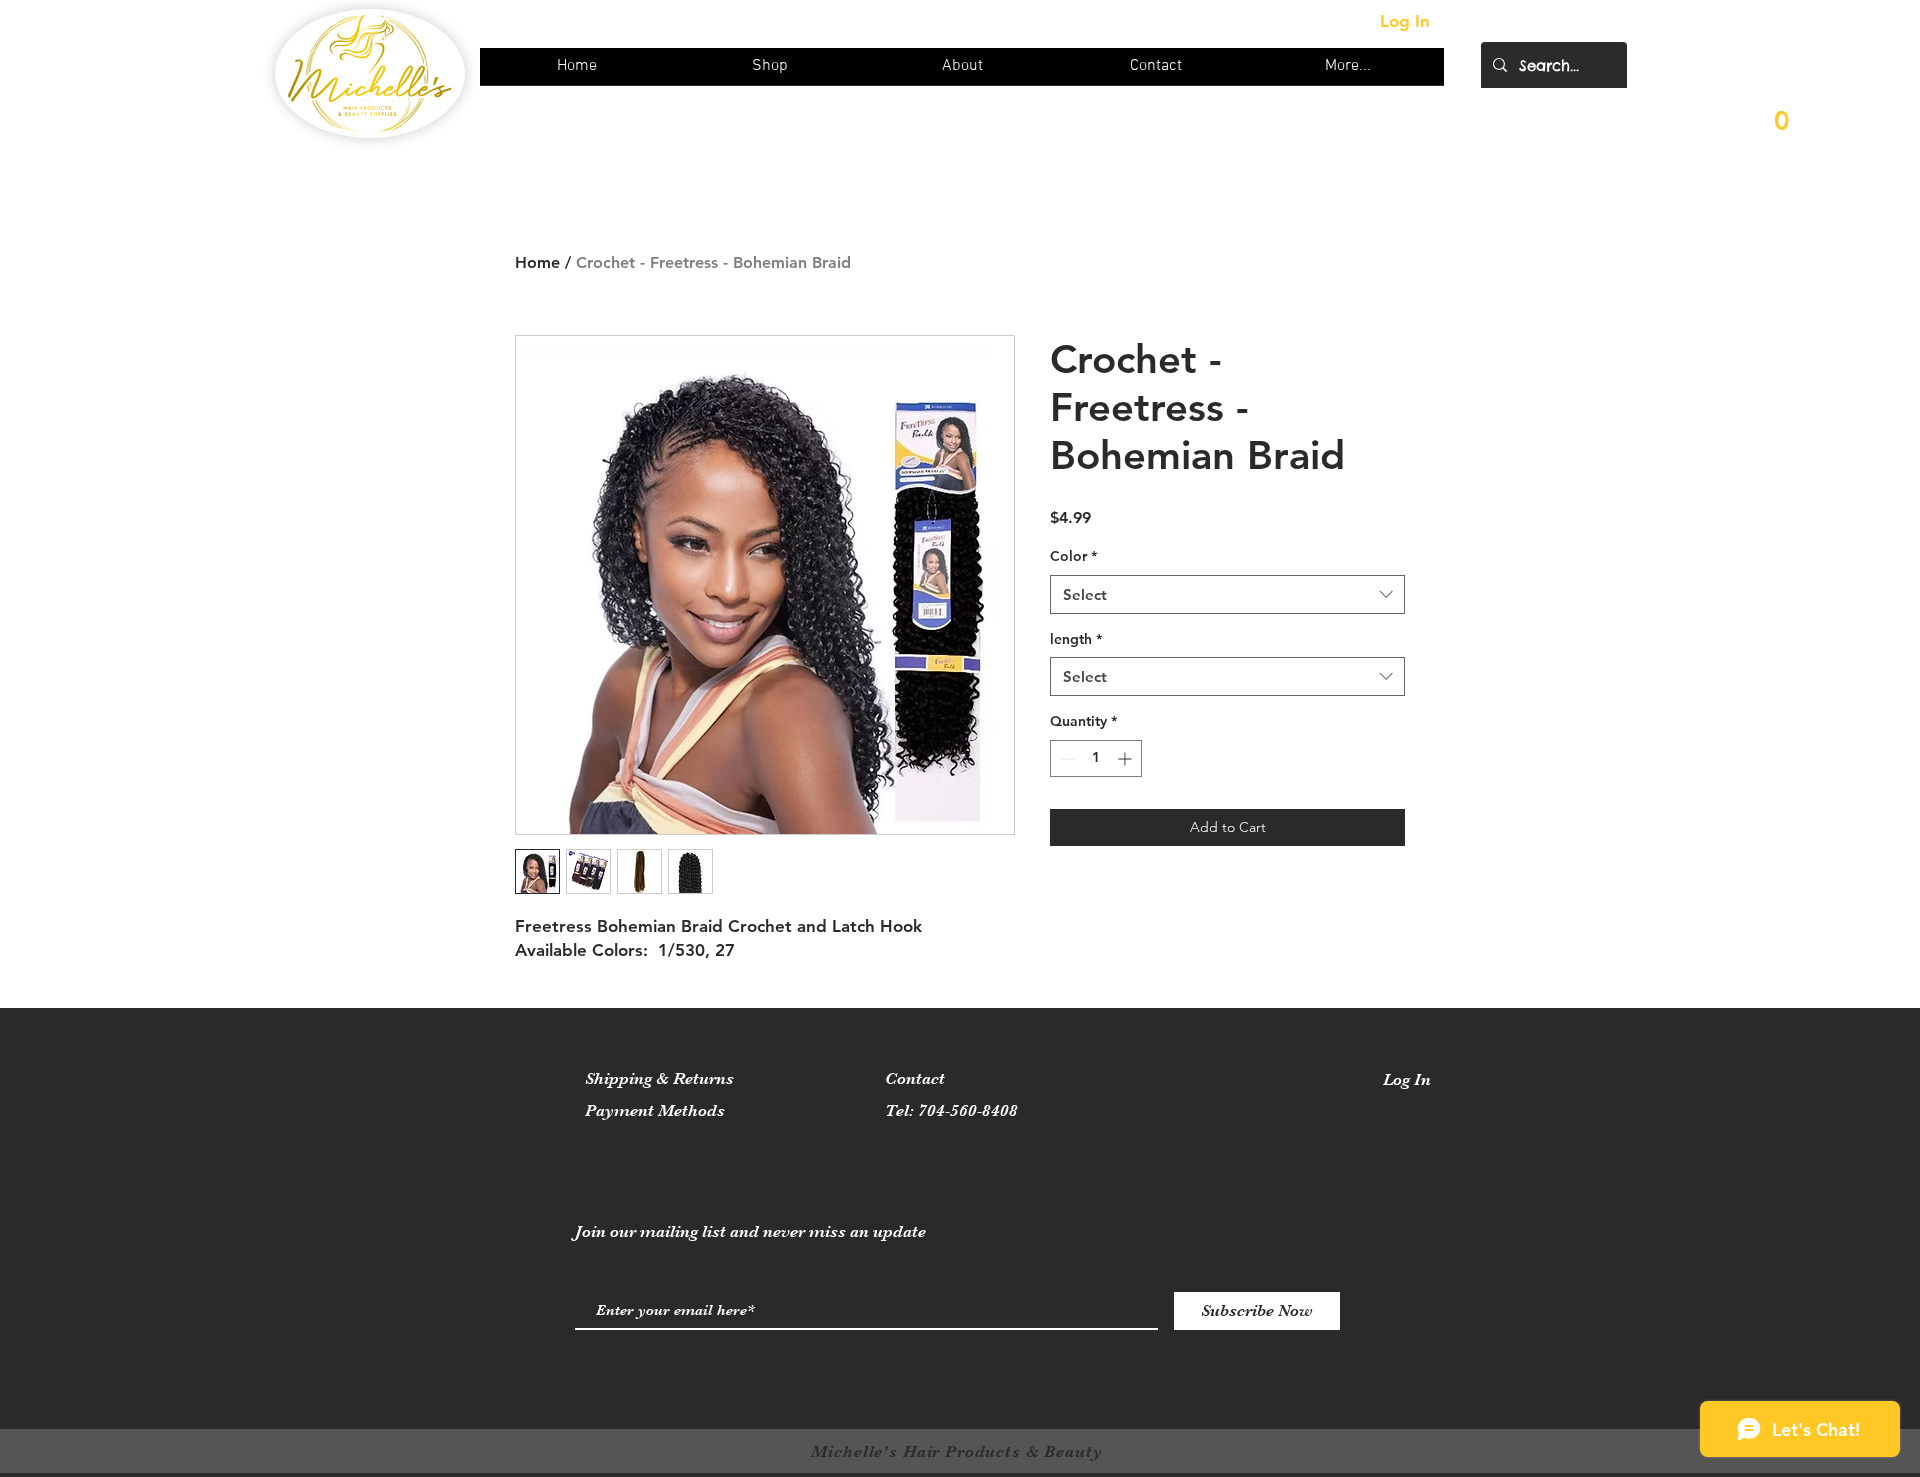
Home (537, 262)
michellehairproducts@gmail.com (1014, 1141)
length (1076, 639)
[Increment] (1126, 758)
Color (1073, 556)
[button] (1782, 133)
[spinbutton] (1096, 758)
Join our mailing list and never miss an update (750, 1231)
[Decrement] (1065, 758)
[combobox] (1227, 594)
